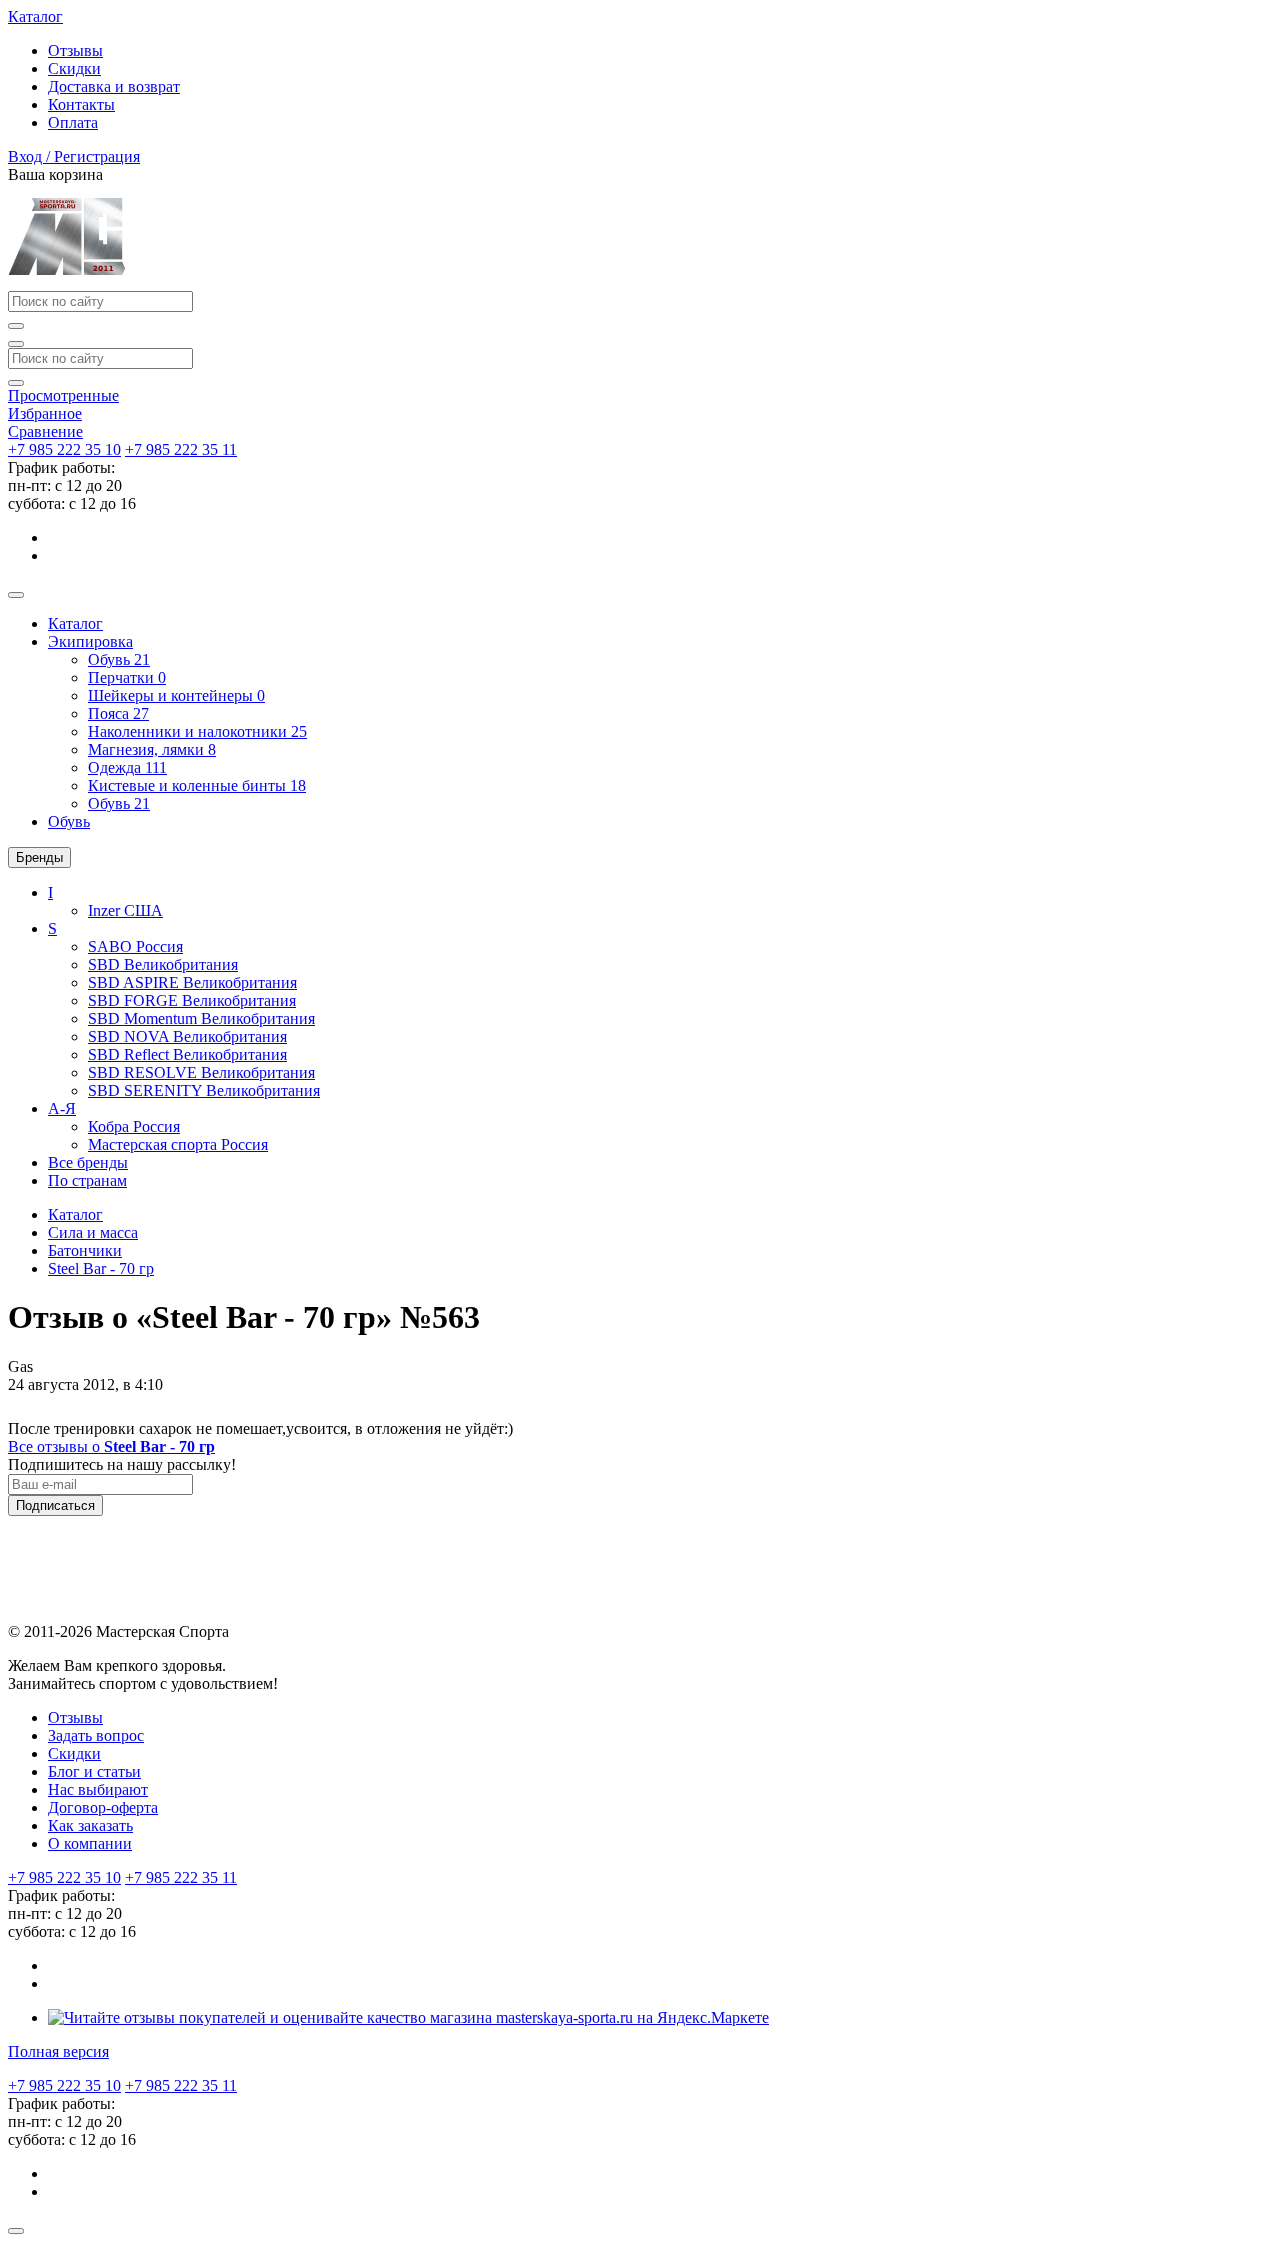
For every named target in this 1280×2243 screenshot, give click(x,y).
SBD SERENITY (204, 1090)
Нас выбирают (98, 1789)
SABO (135, 946)
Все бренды (88, 1162)
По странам (87, 1180)
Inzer (125, 910)
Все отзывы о (111, 1446)
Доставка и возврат (114, 86)
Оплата (73, 122)
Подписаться (55, 1505)
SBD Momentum (201, 1018)
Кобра (134, 1126)
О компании (90, 1843)
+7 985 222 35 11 (181, 449)
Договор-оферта (103, 1807)
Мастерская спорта (178, 1144)
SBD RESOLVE (201, 1072)
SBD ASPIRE (192, 982)
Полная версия (58, 2051)
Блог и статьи (94, 1771)
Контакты (81, 104)
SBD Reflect (187, 1054)
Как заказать (90, 1825)
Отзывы (75, 50)
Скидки (74, 68)
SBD (163, 964)
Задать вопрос (96, 1735)
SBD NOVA (187, 1036)
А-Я (62, 1108)
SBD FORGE (192, 1000)
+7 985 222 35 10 (64, 449)
